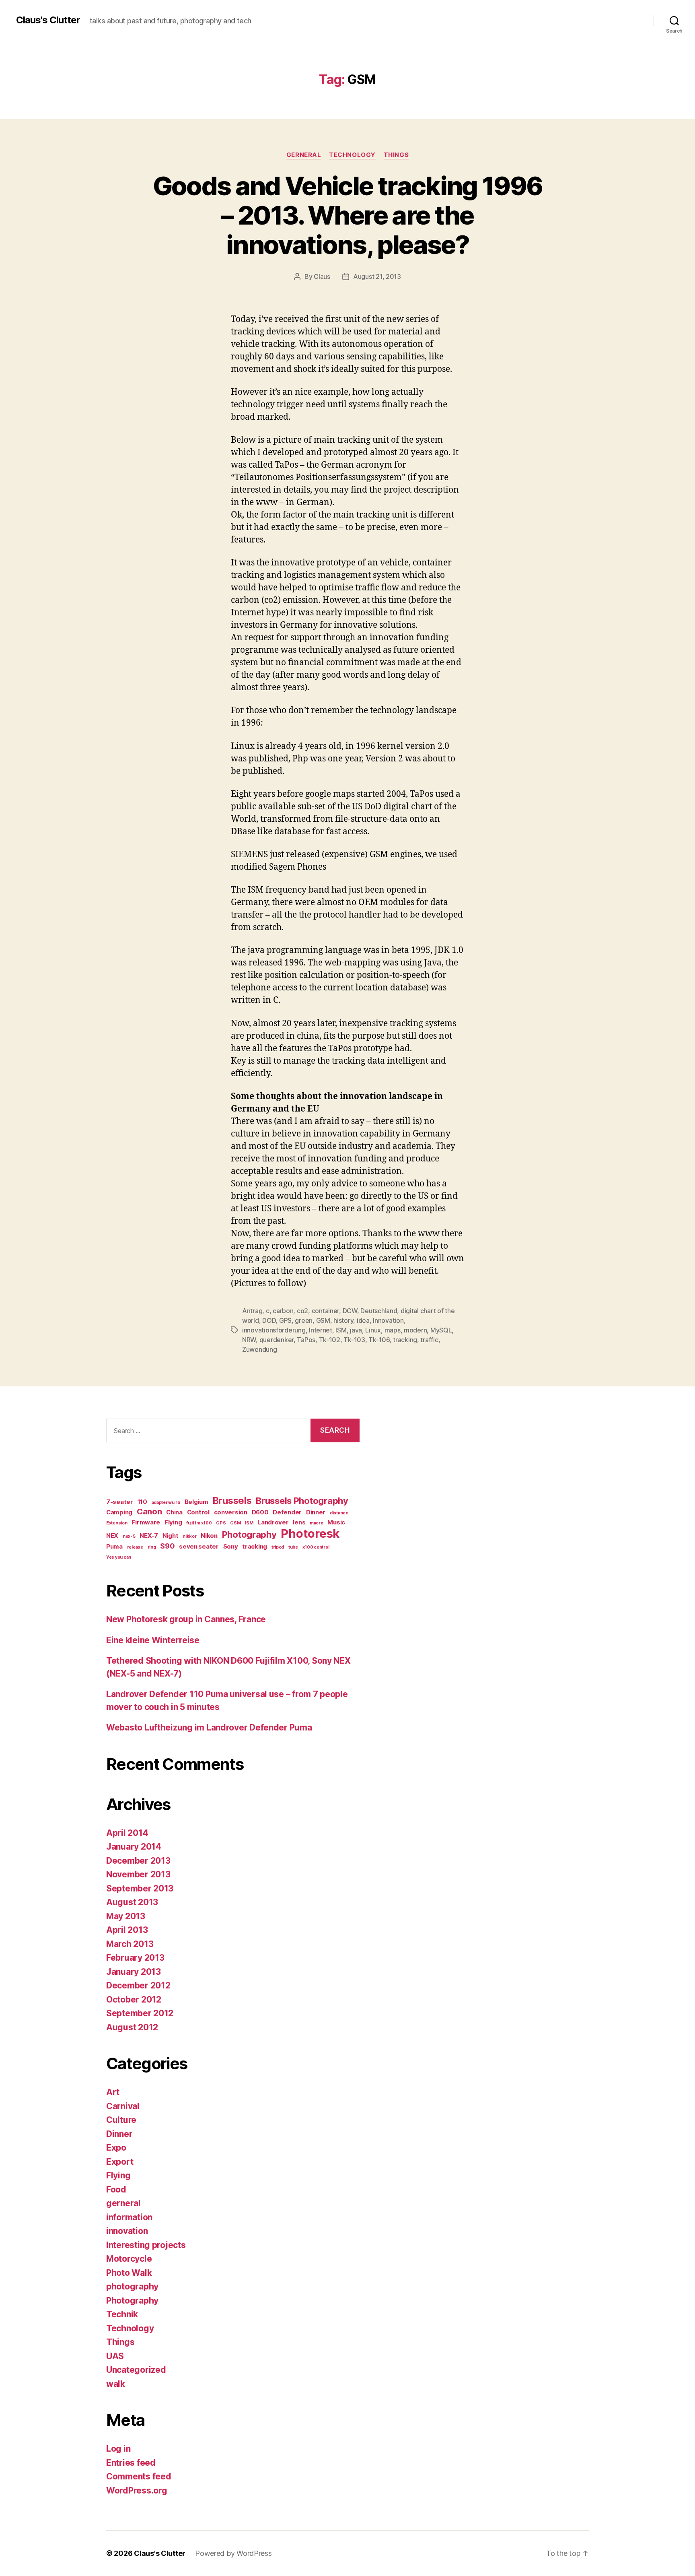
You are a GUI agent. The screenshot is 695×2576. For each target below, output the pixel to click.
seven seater (199, 1546)
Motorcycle (129, 2259)
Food (116, 2189)
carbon (283, 1311)
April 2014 (127, 1833)
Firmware (146, 1522)
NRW (249, 1340)
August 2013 (132, 1902)
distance (339, 1513)
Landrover (273, 1522)
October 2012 (134, 2000)
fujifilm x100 (199, 1523)
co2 (302, 1311)
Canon (149, 1511)
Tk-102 (330, 1340)
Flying (173, 1522)
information (129, 2217)
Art (113, 2092)
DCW (350, 1311)
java (356, 1330)
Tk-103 (354, 1340)
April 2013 (127, 1930)
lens (299, 1522)
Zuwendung (260, 1349)
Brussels (232, 1500)
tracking (405, 1340)
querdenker (277, 1340)
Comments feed (139, 2476)
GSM (323, 1320)
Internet (321, 1330)
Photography (249, 1534)
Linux (373, 1330)
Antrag (252, 1311)
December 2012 (138, 1985)
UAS (115, 2356)
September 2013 (140, 1888)
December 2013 (138, 1861)
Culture (121, 2120)
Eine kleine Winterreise (153, 1640)
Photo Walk (129, 2273)
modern (415, 1330)
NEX (112, 1535)
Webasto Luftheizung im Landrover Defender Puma (209, 1727)
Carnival (123, 2106)
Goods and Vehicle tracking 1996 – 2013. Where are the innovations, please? (348, 215)
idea (363, 1320)
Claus (322, 276)
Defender (287, 1512)
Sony (231, 1546)
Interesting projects (146, 2245)
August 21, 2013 (377, 276)
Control (198, 1512)
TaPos (306, 1340)
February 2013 (135, 1958)
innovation (127, 2231)
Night (171, 1535)
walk (116, 2384)
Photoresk (310, 1533)
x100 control (316, 1547)
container (326, 1311)
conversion (231, 1512)
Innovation (388, 1320)
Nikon (209, 1535)
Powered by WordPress (233, 2553)
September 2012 (140, 2013)
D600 (260, 1512)
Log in (118, 2449)
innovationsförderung (274, 1330)
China (174, 1512)
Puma (114, 1546)
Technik (122, 2314)
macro (317, 1523)
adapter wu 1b (166, 1502)
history (343, 1320)
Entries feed (131, 2463)
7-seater (120, 1502)
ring (152, 1547)
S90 (167, 1546)
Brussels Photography (302, 1501)
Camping (119, 1512)
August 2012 (132, 2027)
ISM (341, 1330)
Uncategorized (136, 2370)
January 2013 (134, 1972)
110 (142, 1502)
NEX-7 (149, 1535)
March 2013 (130, 1944)
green (304, 1320)
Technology (352, 155)
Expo (116, 2148)
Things (396, 155)
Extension (117, 1523)
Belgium (196, 1502)
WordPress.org (137, 2490)
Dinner (316, 1512)
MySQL (441, 1330)
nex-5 (129, 1536)
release (135, 1547)
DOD (269, 1320)
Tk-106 (379, 1340)
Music (336, 1522)
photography (132, 2286)
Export (120, 2162)
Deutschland (379, 1311)
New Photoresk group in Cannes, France (186, 1619)
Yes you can (119, 1557)
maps (393, 1330)
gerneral (304, 155)
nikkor (189, 1536)
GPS (285, 1320)
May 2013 (126, 1916)
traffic (429, 1340)
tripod (278, 1547)
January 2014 (134, 1847)
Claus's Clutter (48, 20)
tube (293, 1547)
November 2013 (138, 1874)
